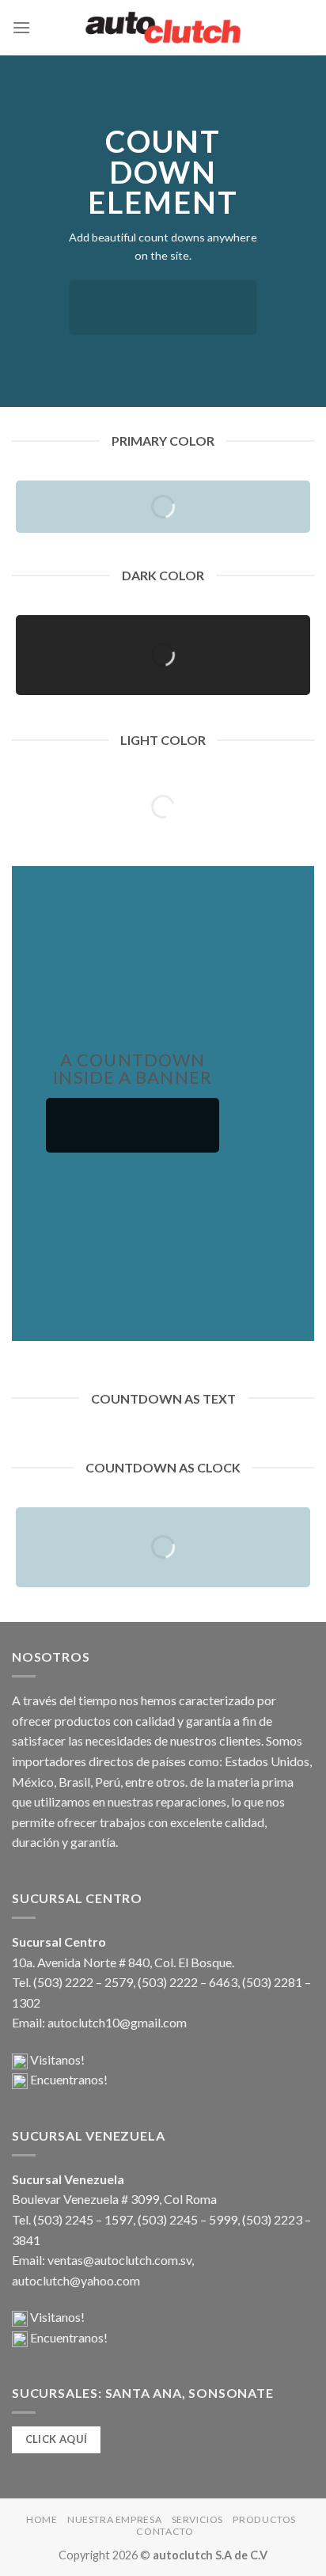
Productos (264, 2519)
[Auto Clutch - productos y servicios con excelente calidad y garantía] (163, 27)
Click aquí (57, 2439)
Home (42, 2519)
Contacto (165, 2531)
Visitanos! (56, 2059)
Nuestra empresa (114, 2519)
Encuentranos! (68, 2079)
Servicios (198, 2519)
